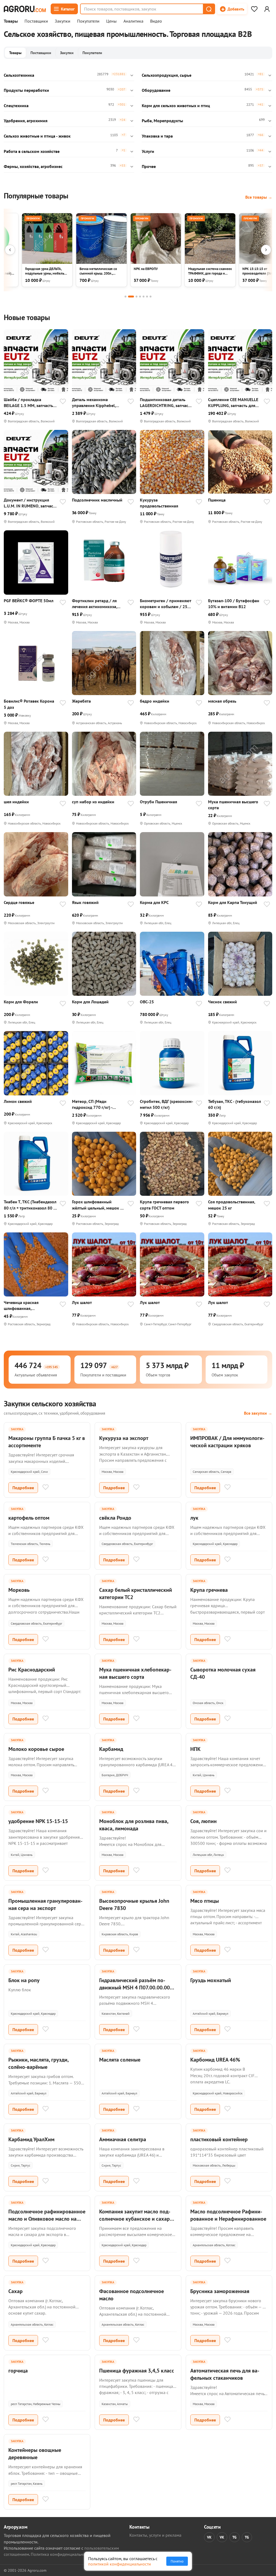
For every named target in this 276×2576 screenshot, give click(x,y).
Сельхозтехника (19, 75)
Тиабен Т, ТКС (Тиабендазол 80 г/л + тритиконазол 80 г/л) (30, 1205)
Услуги (148, 151)
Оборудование (156, 90)
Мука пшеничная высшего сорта (233, 805)
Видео (156, 21)
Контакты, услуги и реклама (155, 2535)
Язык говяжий (85, 902)
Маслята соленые (120, 2060)
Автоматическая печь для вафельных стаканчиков (225, 2374)
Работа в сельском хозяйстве (32, 151)
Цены (111, 21)
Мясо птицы (205, 1901)
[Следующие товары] (266, 250)
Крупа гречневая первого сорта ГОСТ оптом (164, 1205)
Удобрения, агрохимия (26, 121)
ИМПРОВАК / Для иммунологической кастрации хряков (227, 1442)
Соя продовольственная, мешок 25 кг (232, 1205)
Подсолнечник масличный (97, 500)
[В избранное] (63, 402)
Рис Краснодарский (32, 1670)
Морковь (19, 1590)
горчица (18, 2371)
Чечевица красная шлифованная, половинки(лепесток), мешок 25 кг (25, 1305)
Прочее (149, 166)
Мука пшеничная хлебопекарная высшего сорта (135, 1673)
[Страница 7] (151, 297)
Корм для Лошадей (90, 1002)
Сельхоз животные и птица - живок (37, 136)
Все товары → (259, 197)
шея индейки (16, 802)
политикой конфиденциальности (120, 2564)
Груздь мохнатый (211, 1980)
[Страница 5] (144, 297)
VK (209, 2537)
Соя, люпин (203, 1821)
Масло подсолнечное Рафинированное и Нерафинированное (228, 2215)
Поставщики (36, 21)
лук (194, 1518)
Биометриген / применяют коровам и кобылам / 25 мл (165, 604)
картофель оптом (29, 1518)
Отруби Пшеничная (158, 802)
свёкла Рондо (115, 1518)
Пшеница (217, 500)
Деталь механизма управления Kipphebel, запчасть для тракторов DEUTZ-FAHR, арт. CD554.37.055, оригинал (95, 403)
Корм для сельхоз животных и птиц (176, 106)
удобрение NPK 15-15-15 (38, 1821)
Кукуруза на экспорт (124, 1438)
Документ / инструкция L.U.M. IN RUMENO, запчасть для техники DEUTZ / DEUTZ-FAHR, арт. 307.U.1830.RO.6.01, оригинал (30, 503)
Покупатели (88, 21)
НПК (195, 1749)
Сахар (15, 2291)
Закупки (63, 21)
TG (234, 2537)
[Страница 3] (137, 297)
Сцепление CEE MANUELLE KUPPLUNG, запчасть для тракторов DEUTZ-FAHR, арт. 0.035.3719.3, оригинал (235, 403)
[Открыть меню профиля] (267, 9)
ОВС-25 (147, 1002)
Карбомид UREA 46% (215, 2060)
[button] (209, 9)
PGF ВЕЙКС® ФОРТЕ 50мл (29, 601)
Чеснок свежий (222, 1002)
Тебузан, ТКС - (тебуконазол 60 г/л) (234, 1104)
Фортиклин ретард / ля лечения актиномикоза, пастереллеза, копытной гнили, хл (95, 604)
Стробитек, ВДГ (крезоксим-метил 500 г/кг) (167, 1104)
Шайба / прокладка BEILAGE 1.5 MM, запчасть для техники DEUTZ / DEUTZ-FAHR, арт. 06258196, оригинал (28, 403)
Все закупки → (258, 1413)
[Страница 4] (140, 297)
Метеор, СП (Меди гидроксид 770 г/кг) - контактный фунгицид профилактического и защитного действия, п (94, 1104)
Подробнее (23, 1488)
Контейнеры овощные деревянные (35, 2454)
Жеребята (81, 701)
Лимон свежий (18, 1101)
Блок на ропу (24, 1980)
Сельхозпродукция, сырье (167, 75)
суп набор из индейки (93, 802)
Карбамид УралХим (31, 2139)
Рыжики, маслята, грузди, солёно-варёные (38, 2063)
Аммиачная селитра (123, 2139)
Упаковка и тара (157, 136)
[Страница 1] (125, 297)
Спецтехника (16, 106)
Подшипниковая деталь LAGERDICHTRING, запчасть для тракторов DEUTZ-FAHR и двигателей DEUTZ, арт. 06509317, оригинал (166, 403)
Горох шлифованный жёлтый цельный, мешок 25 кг (99, 1205)
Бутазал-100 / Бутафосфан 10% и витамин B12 (234, 604)
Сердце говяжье (19, 902)
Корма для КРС (154, 902)
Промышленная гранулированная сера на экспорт (45, 1904)
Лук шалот (82, 1302)
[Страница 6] (147, 297)
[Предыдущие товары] (10, 250)
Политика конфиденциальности (61, 2554)
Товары (11, 21)
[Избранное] (254, 9)
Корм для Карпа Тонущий (233, 902)
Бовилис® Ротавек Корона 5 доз (29, 704)
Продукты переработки (26, 90)
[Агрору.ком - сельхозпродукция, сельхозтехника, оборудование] (25, 9)
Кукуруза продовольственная (159, 503)
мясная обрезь (222, 701)
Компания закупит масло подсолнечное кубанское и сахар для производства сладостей (135, 2219)
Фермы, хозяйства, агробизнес (33, 166)
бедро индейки (155, 701)
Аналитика (133, 21)
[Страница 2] (131, 297)
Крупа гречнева (209, 1590)
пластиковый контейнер (219, 2139)
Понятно (177, 2561)
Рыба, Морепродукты (162, 121)
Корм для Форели (21, 1002)
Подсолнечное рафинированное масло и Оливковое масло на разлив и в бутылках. (47, 2219)
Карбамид (111, 1749)
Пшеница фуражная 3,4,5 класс (137, 2371)
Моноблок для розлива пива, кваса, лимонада (134, 1825)
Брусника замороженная (220, 2291)
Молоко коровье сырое (36, 1749)
